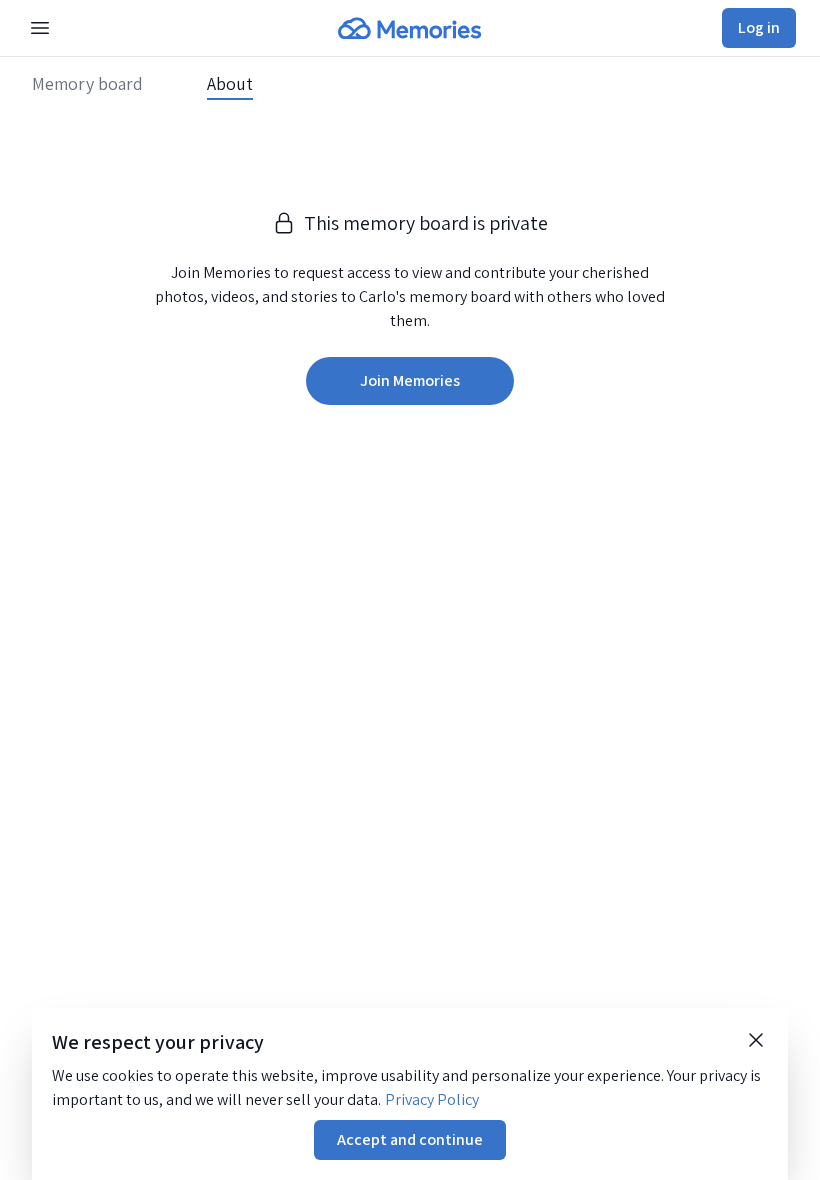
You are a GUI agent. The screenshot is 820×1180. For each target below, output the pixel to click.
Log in (759, 27)
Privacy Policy (432, 1099)
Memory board (87, 84)
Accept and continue (410, 1139)
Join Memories (410, 380)
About (230, 84)
